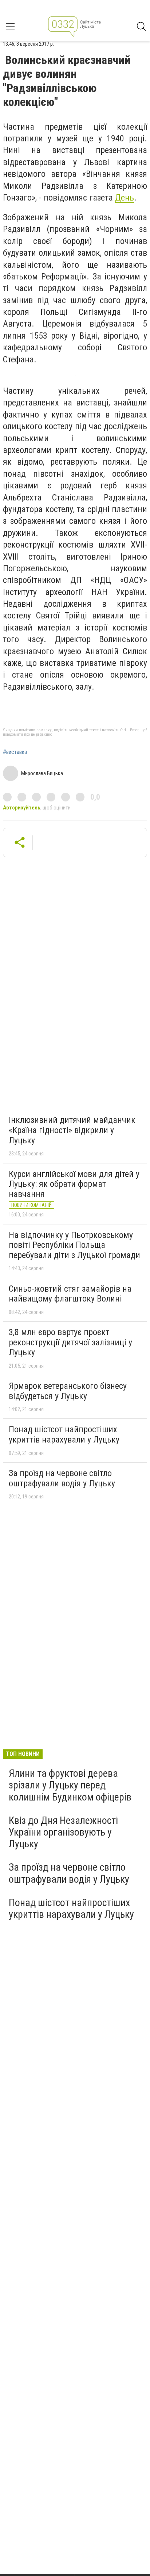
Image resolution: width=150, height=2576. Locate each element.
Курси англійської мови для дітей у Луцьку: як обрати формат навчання (74, 1184)
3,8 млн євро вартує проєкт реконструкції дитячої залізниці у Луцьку (70, 1342)
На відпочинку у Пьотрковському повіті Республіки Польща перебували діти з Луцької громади (74, 1245)
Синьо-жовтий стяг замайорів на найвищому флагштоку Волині (70, 1294)
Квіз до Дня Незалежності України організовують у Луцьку (63, 1832)
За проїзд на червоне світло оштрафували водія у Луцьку (62, 1478)
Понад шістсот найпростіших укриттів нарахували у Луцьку (64, 1434)
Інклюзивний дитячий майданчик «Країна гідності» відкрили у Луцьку (72, 1130)
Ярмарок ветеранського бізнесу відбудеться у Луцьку (68, 1391)
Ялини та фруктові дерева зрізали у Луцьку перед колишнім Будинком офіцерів (70, 1785)
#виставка (15, 752)
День (125, 198)
